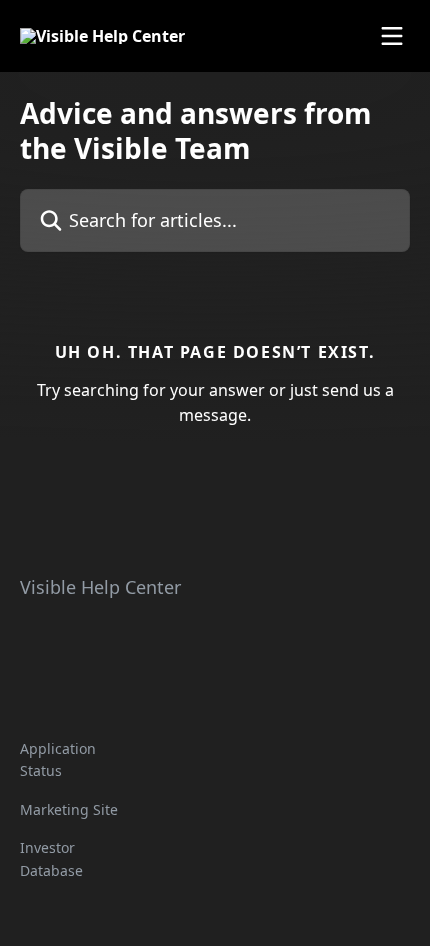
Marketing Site (69, 809)
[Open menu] (392, 36)
